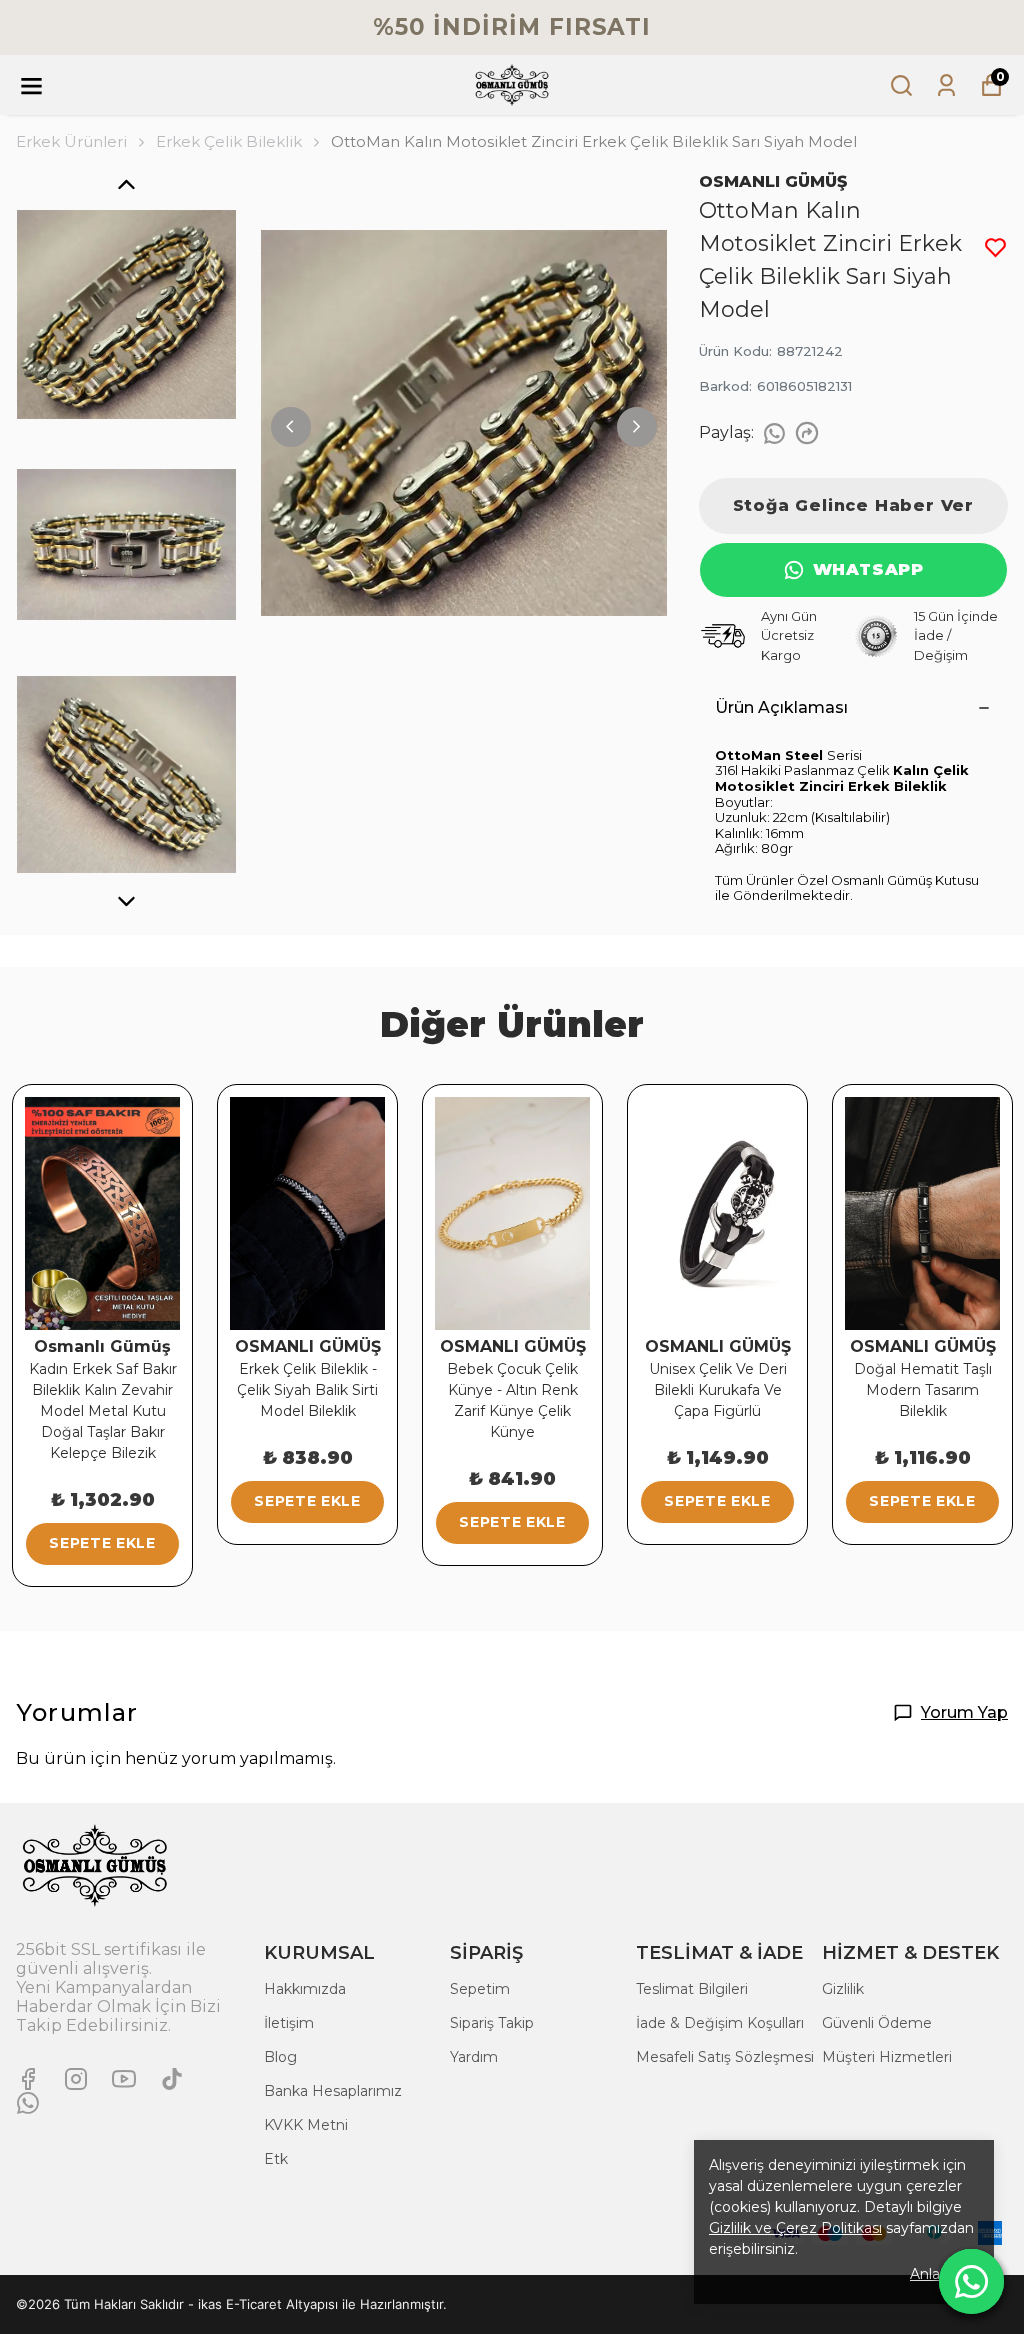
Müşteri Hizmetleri (887, 2057)
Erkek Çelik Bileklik (229, 141)
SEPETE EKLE (102, 1543)
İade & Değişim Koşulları (720, 2023)
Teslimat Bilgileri (692, 1989)
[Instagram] (76, 2079)
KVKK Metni (306, 2125)
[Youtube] (124, 2079)
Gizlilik (843, 1989)
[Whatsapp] (28, 2103)
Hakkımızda (305, 1989)
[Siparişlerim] (946, 85)
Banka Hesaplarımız (333, 2091)
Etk (276, 2159)
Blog (280, 2057)
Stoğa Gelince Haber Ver (853, 505)
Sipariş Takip (492, 2023)
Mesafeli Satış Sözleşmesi (725, 2057)
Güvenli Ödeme (877, 2023)
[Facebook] (28, 2079)
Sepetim (480, 1989)
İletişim (289, 2023)
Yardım (474, 2057)
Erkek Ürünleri (71, 141)
